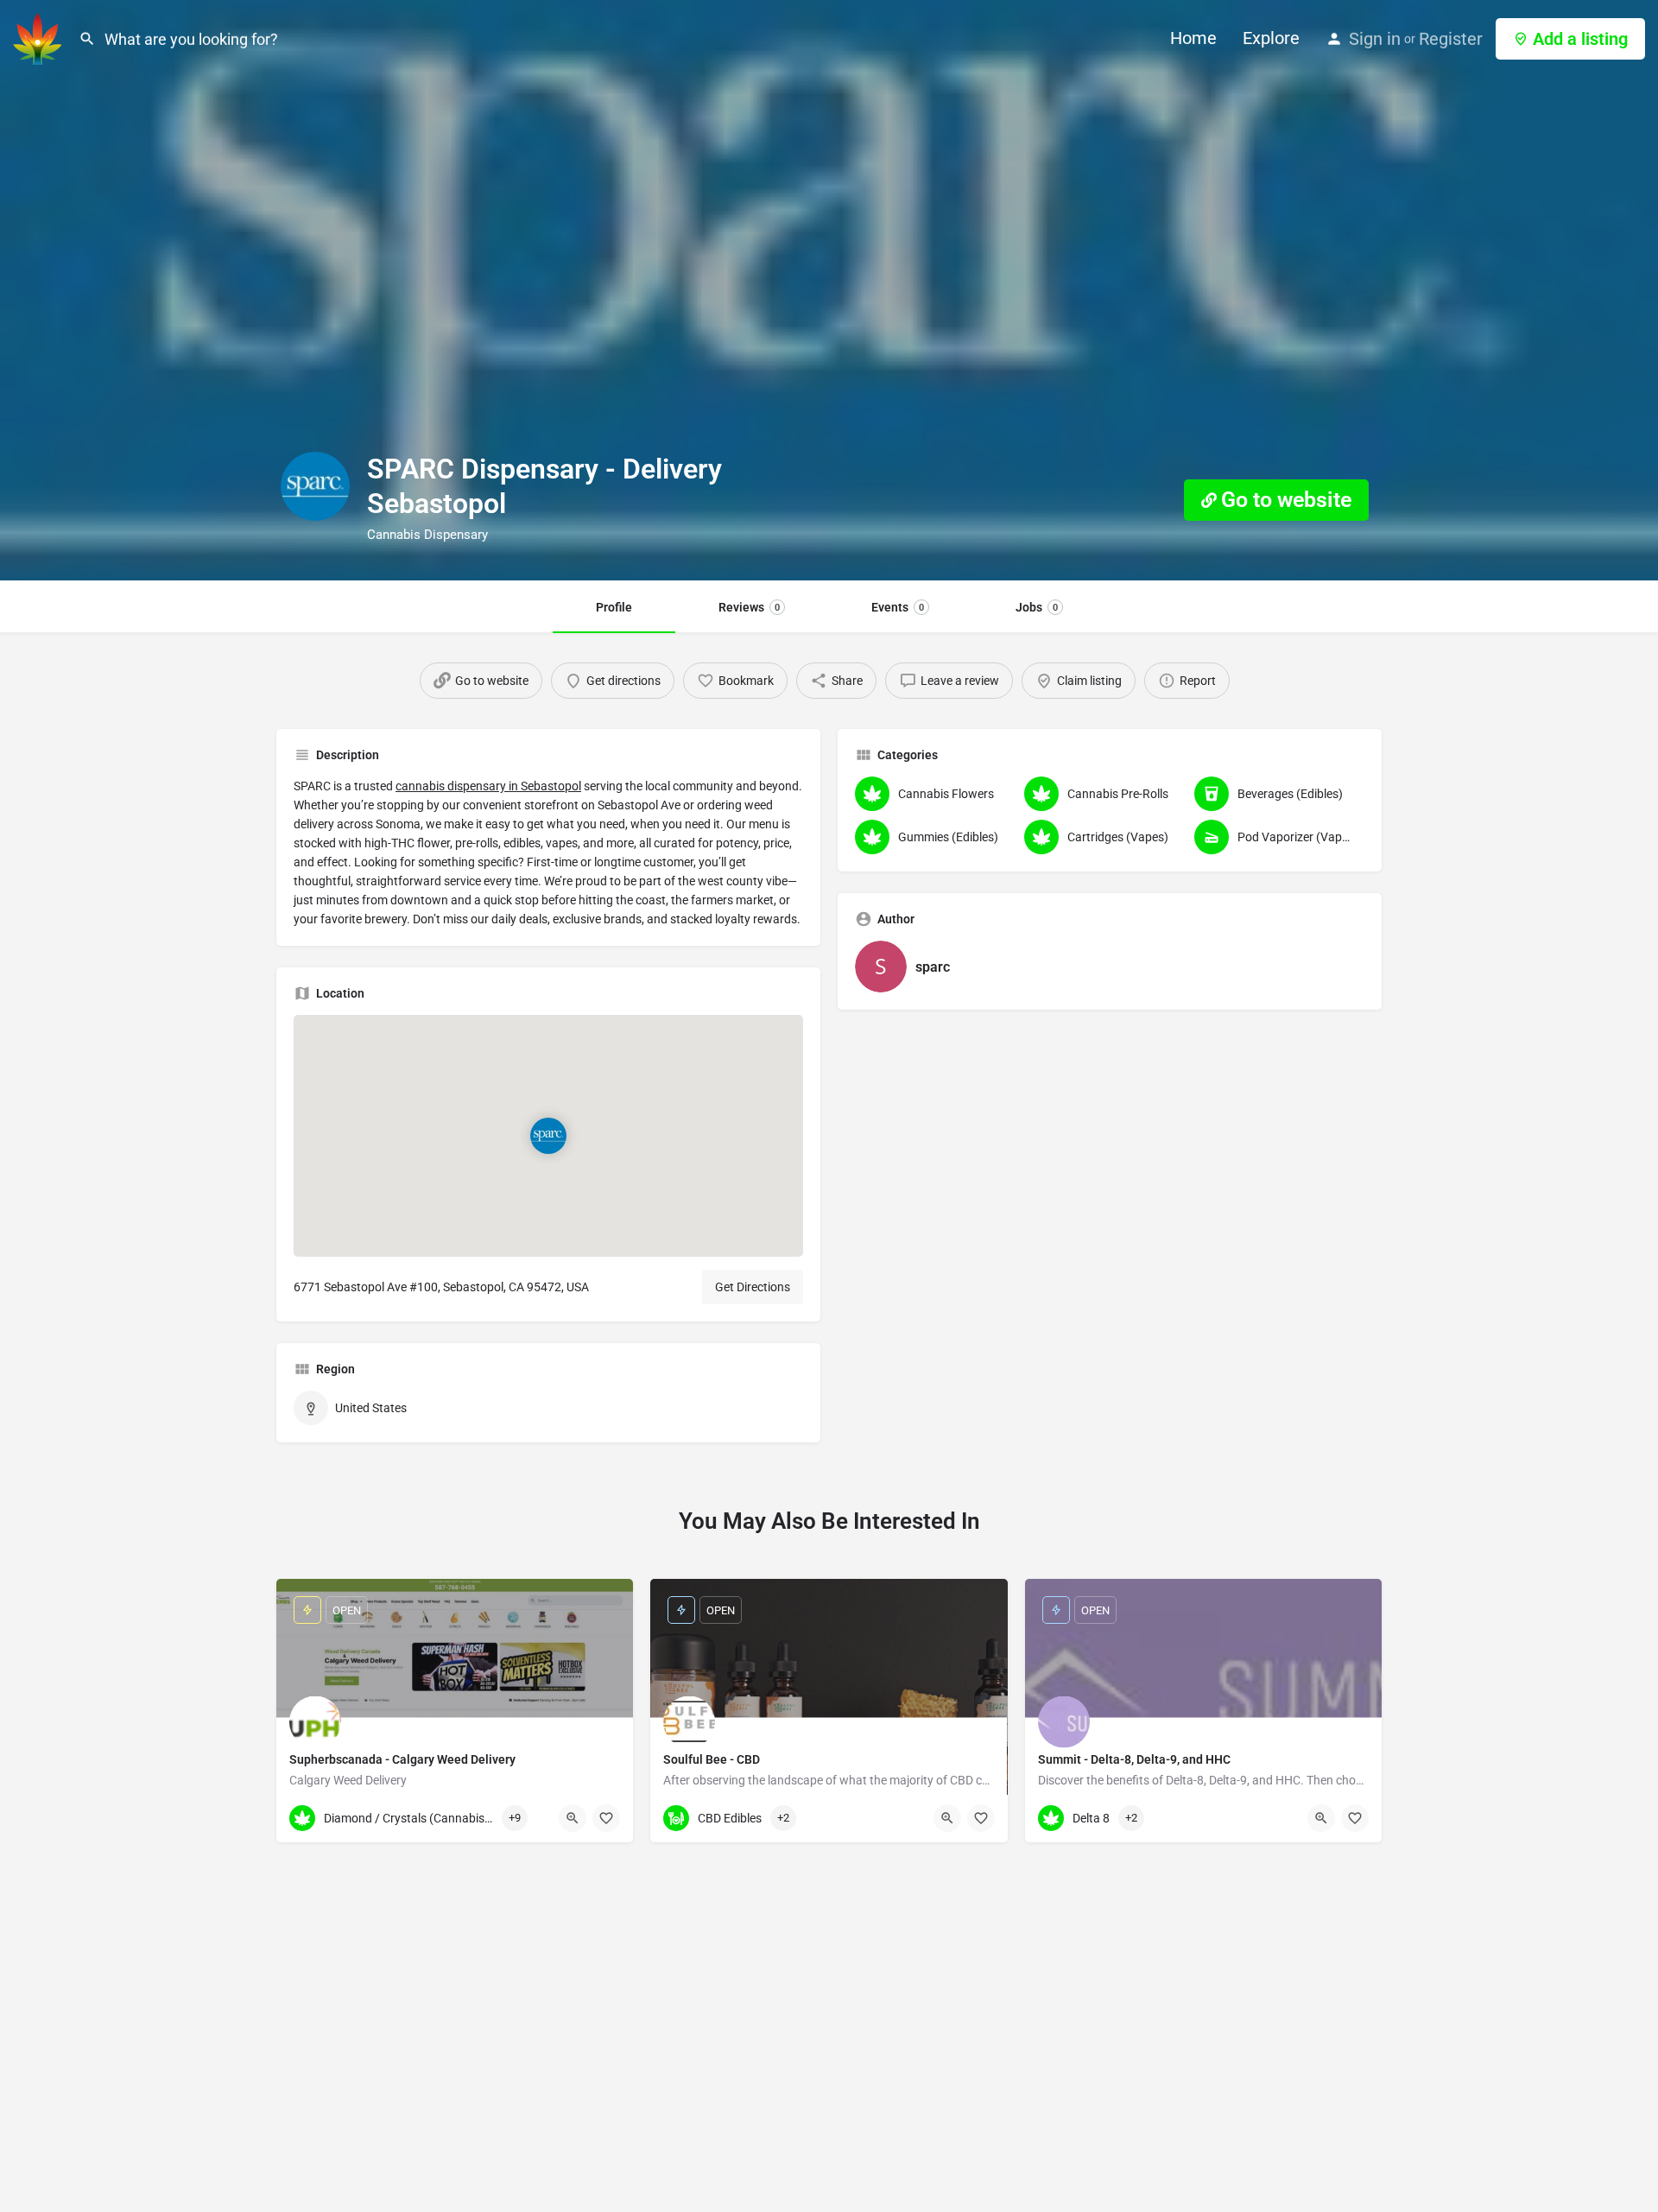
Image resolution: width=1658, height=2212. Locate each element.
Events (898, 607)
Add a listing (1580, 39)
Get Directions (753, 1287)
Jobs (1037, 607)
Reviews (749, 607)
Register (1451, 39)
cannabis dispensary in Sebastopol (488, 786)
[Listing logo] (315, 486)
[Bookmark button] (606, 1818)
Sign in (1375, 39)
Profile (614, 607)
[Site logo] (39, 37)
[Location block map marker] (548, 1136)
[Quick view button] (573, 1818)
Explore (1271, 38)
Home (1193, 38)
